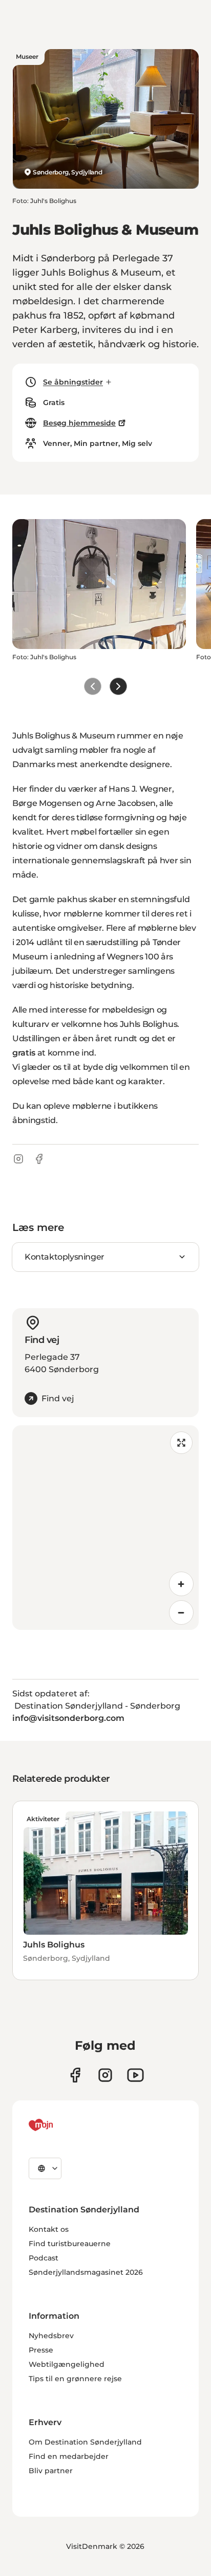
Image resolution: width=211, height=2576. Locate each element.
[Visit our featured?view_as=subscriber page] (135, 2075)
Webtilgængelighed (67, 2364)
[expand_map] (181, 1443)
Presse (41, 2350)
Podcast (44, 2258)
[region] (105, 1528)
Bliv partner (51, 2471)
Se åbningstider (73, 382)
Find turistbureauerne (70, 2244)
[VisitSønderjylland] (60, 2125)
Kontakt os (49, 2229)
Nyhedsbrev (51, 2336)
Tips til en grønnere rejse (75, 2379)
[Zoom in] (181, 1584)
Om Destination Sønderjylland (85, 2442)
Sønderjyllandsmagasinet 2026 (86, 2272)
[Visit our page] (105, 2075)
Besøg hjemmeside (79, 423)
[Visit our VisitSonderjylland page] (75, 2075)
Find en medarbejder (69, 2456)
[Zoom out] (181, 1612)
